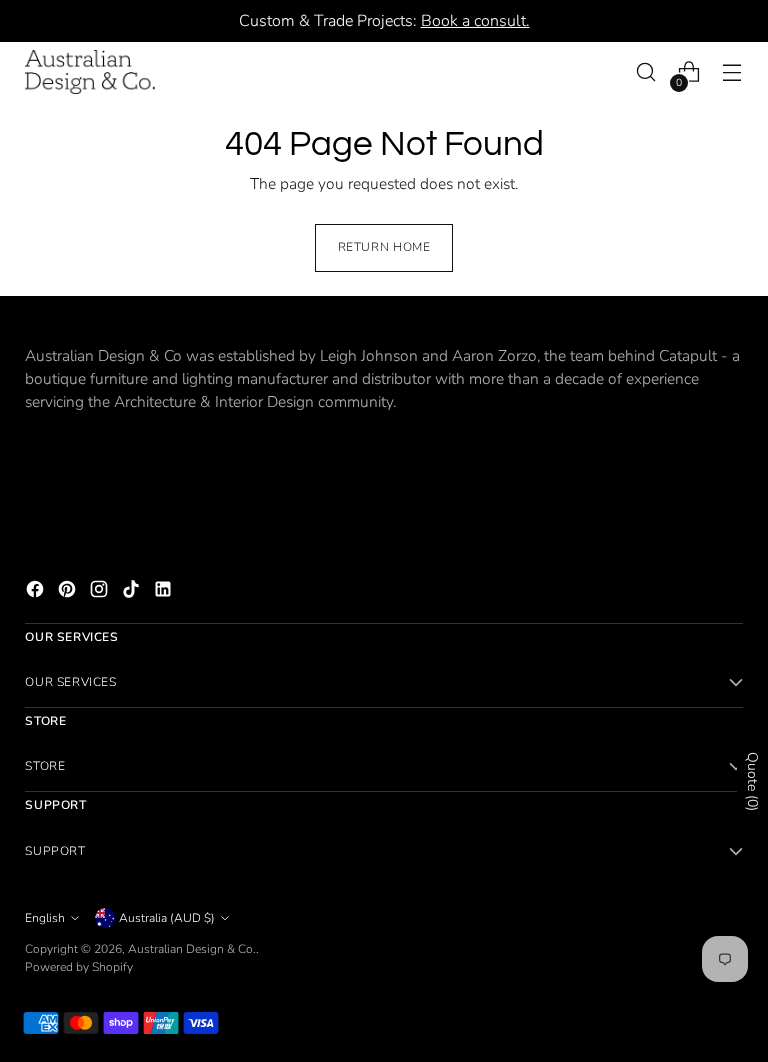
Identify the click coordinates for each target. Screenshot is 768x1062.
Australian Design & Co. (192, 949)
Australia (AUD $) (167, 918)
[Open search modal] (646, 72)
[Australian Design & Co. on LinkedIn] (165, 592)
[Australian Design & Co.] (90, 72)
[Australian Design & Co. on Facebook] (37, 592)
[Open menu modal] (732, 72)
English (45, 918)
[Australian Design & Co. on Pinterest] (69, 592)
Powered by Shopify (79, 967)
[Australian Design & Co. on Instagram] (101, 592)
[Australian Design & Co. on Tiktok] (133, 592)
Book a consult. (475, 21)
